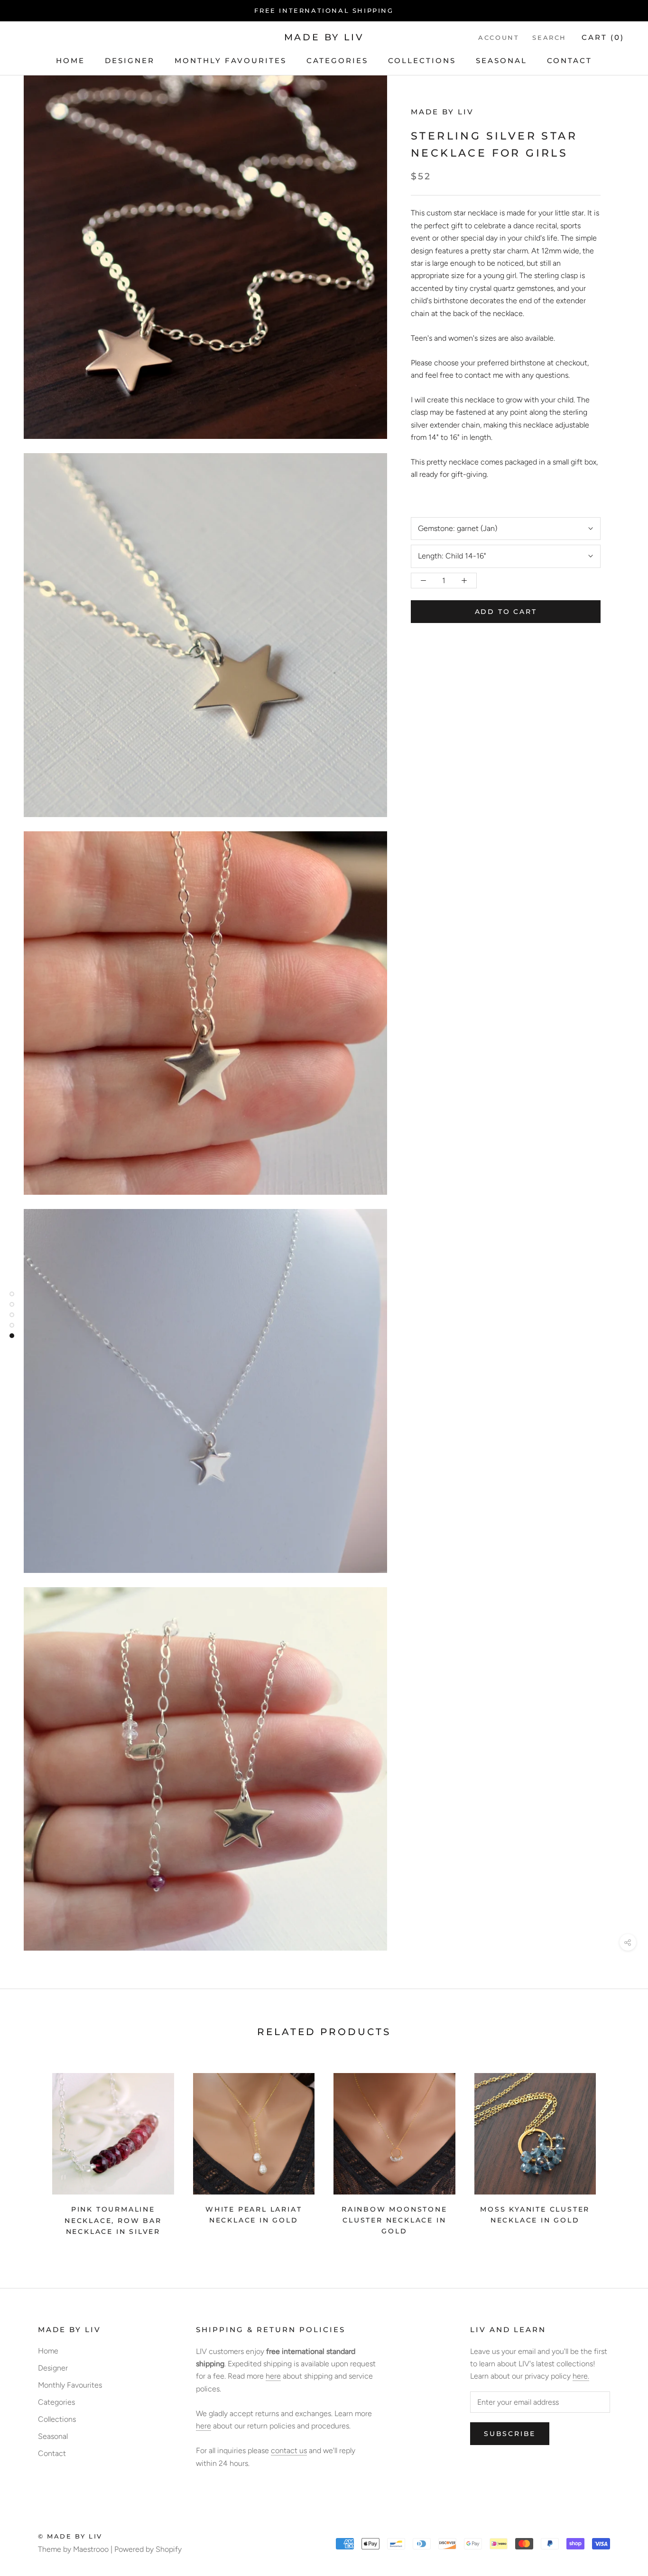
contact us (289, 2450)
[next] (618, 2151)
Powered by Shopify (148, 2549)
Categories (337, 60)
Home (70, 60)
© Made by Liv (70, 2536)
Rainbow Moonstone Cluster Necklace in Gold (394, 2220)
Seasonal (501, 60)
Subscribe (510, 2434)
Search (549, 37)
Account (499, 37)
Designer (130, 60)
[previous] (30, 2151)
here (273, 2376)
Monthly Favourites (231, 60)
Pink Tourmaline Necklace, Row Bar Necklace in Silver (113, 2220)
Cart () (603, 37)
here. (581, 2376)
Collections (422, 60)
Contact (569, 60)
